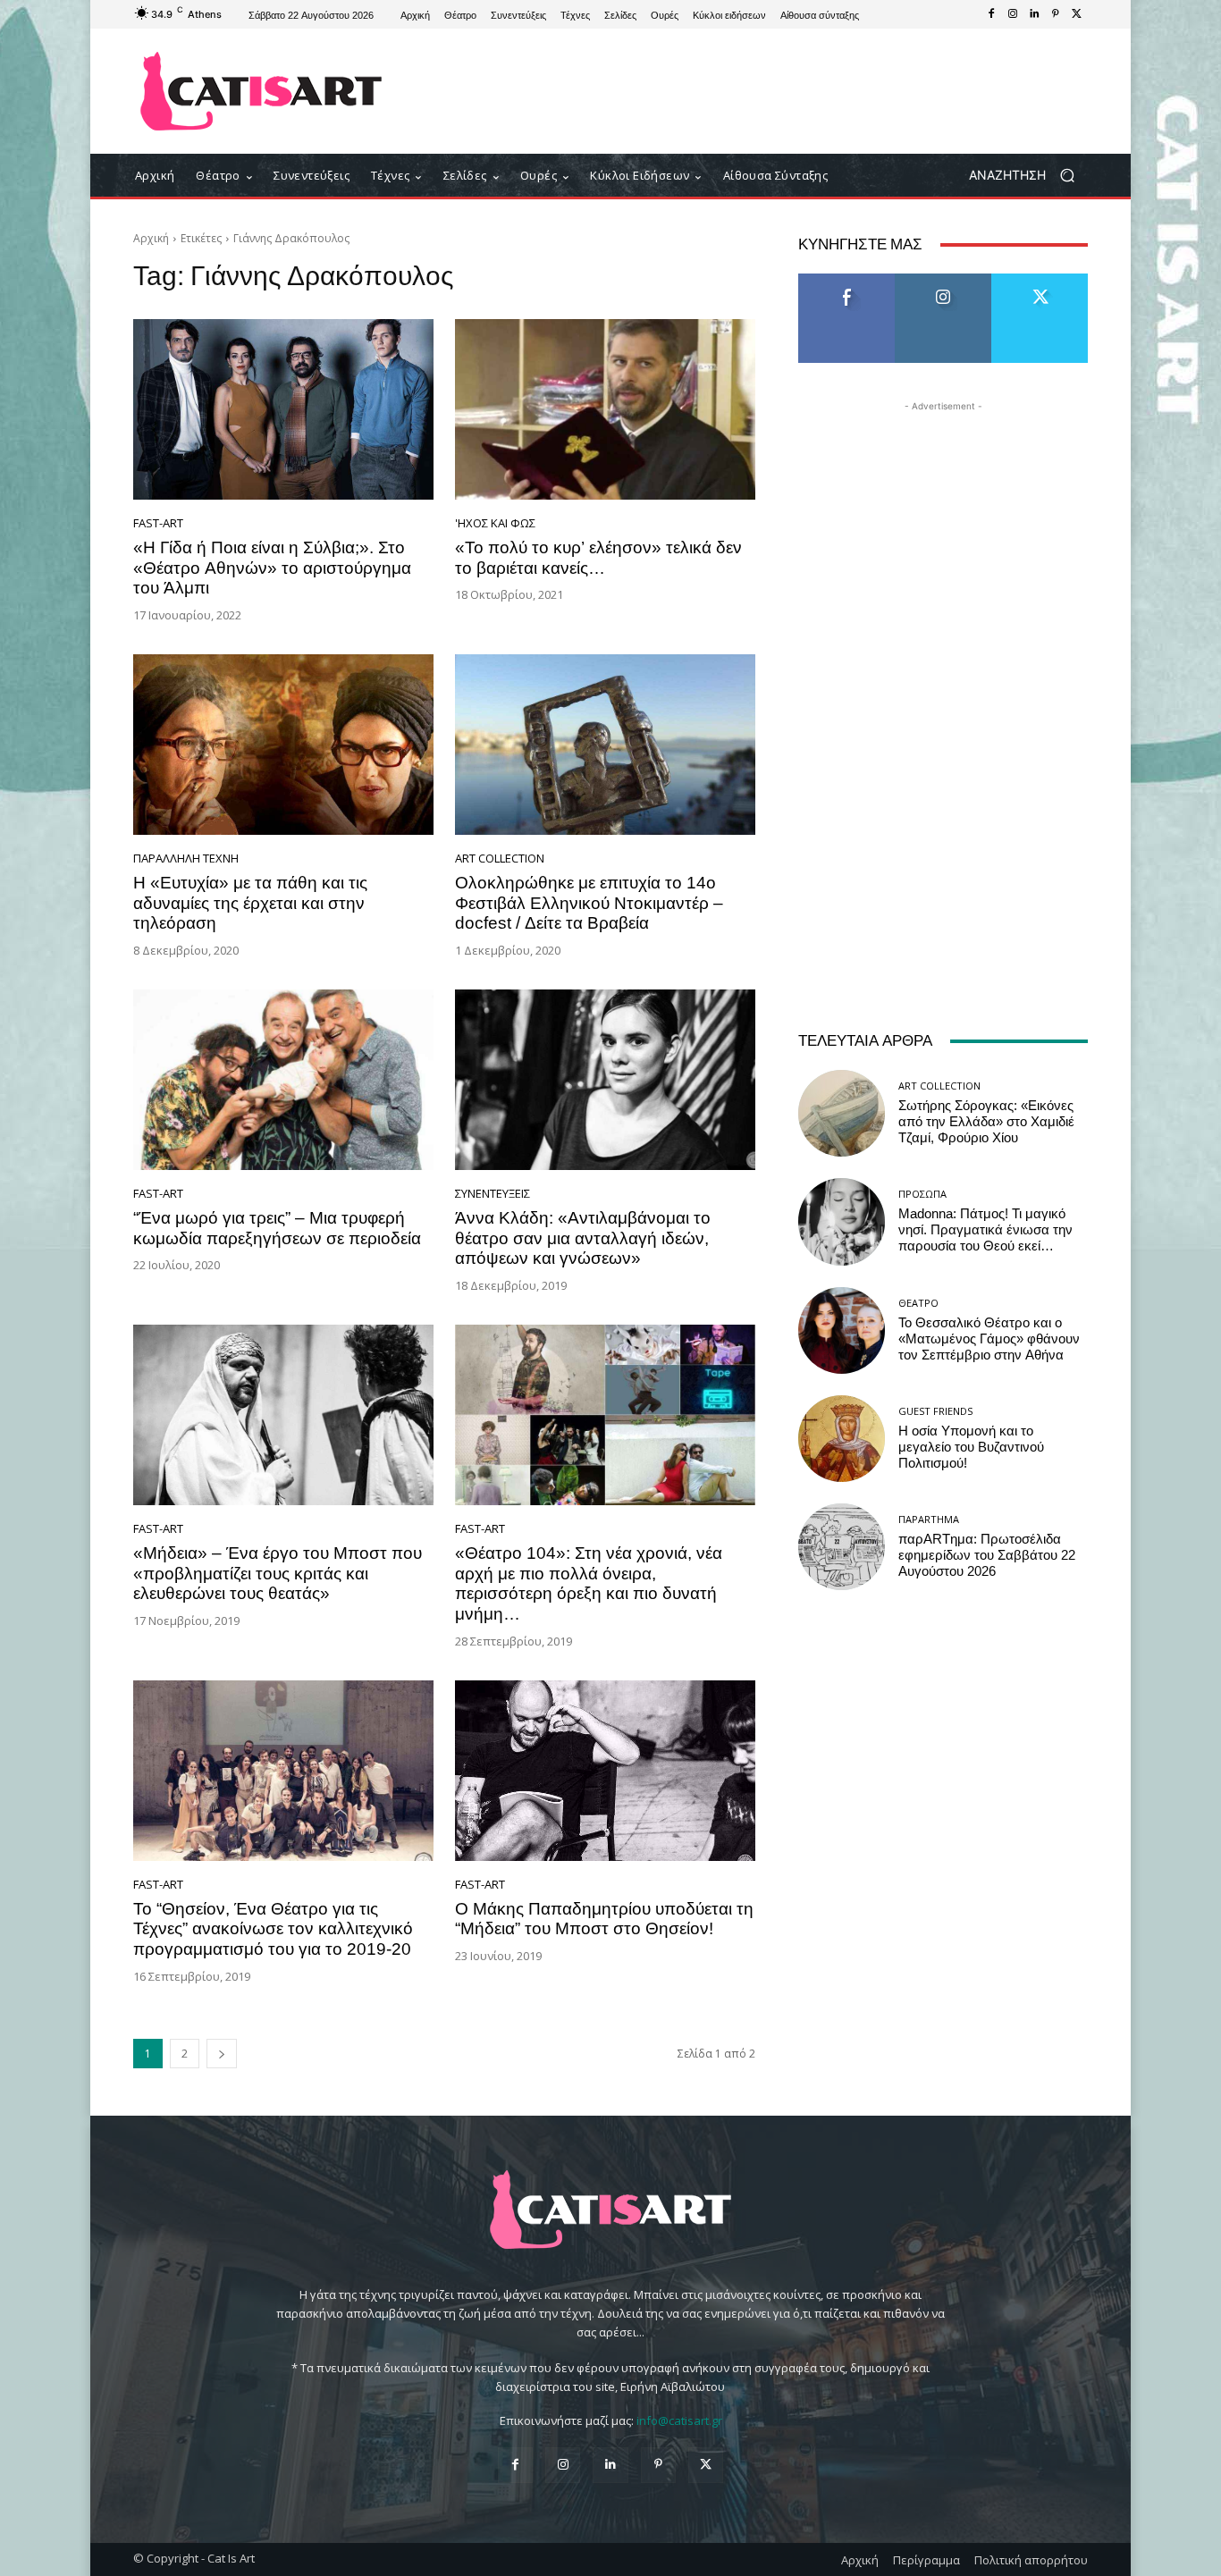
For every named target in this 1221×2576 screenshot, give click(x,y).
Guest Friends (935, 1411)
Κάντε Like (846, 280)
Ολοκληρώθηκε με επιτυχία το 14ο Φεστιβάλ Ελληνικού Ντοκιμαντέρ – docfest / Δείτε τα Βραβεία (589, 903)
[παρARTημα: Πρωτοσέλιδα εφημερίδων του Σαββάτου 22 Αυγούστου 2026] (842, 1547)
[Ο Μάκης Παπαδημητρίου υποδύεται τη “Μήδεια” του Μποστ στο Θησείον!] (605, 1771)
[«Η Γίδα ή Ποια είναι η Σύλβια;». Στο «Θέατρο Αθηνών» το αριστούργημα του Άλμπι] (283, 409)
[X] (1077, 14)
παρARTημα (929, 1519)
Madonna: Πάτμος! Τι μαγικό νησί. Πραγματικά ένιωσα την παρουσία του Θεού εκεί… (985, 1230)
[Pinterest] (1056, 14)
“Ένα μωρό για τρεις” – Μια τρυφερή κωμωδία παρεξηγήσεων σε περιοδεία (277, 1228)
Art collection (500, 859)
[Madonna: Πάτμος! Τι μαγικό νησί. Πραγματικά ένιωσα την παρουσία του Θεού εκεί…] (842, 1221)
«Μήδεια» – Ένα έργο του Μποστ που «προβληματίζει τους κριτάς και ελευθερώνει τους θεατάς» (278, 1574)
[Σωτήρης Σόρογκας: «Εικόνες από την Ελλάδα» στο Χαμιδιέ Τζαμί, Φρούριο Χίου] (842, 1113)
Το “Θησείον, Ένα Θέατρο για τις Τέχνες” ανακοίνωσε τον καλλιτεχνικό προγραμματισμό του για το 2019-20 (273, 1929)
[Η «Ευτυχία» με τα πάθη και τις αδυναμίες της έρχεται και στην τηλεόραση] (283, 745)
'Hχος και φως (495, 523)
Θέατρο (918, 1303)
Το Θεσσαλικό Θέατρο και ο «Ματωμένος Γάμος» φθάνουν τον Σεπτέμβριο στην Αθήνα (989, 1339)
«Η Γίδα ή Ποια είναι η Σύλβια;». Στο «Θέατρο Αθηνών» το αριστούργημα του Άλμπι (272, 568)
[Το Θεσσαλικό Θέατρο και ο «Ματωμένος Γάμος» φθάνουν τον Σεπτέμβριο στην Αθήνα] (842, 1330)
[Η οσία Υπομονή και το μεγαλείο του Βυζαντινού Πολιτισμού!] (842, 1439)
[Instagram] (1013, 14)
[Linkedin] (1034, 14)
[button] (1028, 176)
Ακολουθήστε (943, 280)
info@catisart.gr (679, 2420)
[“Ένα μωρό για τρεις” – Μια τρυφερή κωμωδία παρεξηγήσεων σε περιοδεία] (283, 1080)
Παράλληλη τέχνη (186, 859)
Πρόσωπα (922, 1194)
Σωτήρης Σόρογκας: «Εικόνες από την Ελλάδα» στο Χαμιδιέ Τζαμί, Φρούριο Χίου (986, 1122)
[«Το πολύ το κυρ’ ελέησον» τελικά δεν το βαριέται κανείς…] (605, 409)
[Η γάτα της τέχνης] (261, 91)
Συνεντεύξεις (493, 1194)
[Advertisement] (758, 91)
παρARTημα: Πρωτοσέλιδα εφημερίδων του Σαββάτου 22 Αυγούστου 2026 (987, 1555)
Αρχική (151, 238)
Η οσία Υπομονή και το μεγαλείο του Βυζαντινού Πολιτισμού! (971, 1447)
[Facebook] (991, 14)
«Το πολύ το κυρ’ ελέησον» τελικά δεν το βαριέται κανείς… (598, 558)
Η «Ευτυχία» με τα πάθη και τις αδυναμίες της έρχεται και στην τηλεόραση (250, 903)
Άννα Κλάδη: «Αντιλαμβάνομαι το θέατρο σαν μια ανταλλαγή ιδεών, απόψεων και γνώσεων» (583, 1238)
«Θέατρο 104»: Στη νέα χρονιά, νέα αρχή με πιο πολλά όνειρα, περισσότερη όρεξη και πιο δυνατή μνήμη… (589, 1583)
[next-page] (222, 2054)
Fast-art (158, 523)
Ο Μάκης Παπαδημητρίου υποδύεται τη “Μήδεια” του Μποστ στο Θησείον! (604, 1919)
